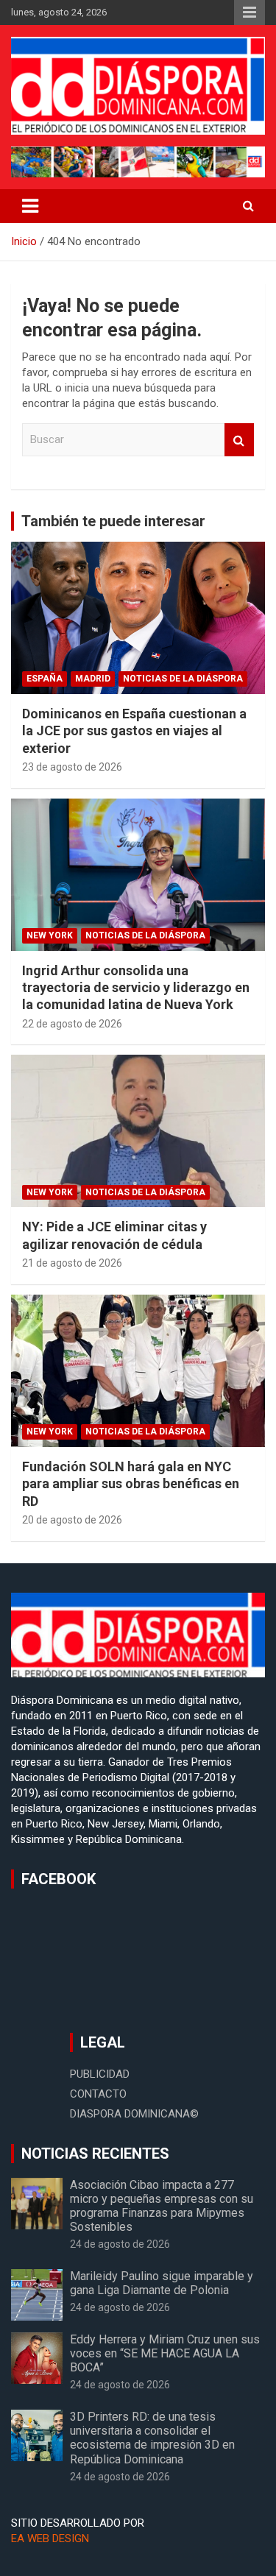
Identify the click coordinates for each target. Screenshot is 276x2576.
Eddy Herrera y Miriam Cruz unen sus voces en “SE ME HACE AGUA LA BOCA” (165, 2353)
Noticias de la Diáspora (183, 679)
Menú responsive (250, 13)
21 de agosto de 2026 (72, 1263)
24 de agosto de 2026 (120, 2244)
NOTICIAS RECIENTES (95, 2154)
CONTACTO (98, 2094)
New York (50, 935)
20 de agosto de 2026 (72, 1520)
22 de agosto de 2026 (72, 1024)
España (45, 679)
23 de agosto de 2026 (72, 767)
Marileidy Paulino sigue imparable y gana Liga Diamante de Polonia (162, 2283)
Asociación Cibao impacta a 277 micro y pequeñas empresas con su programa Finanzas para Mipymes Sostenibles (162, 2206)
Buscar (239, 440)
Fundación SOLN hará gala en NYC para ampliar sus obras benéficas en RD (131, 1484)
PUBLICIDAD (100, 2074)
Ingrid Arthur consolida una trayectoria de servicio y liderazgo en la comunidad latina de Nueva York (136, 988)
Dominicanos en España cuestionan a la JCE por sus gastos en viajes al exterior (134, 731)
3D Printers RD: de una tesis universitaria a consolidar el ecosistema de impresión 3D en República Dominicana (152, 2438)
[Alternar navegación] (30, 206)
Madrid (93, 679)
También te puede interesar (113, 521)
